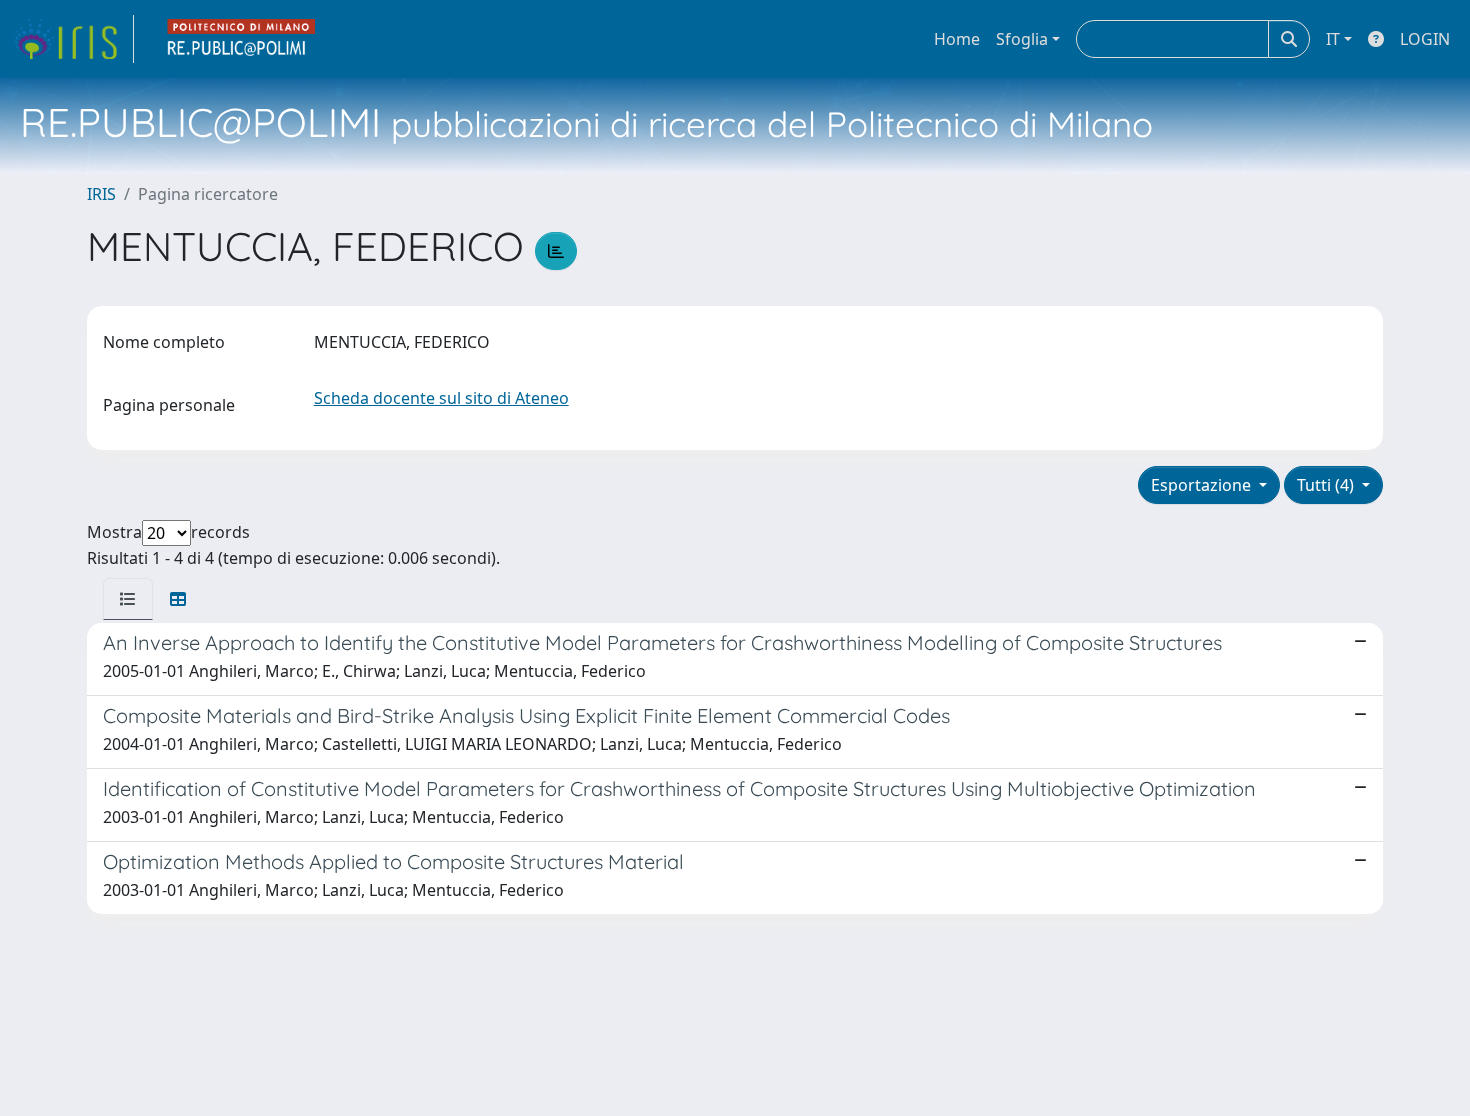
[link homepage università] (242, 39)
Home (957, 39)
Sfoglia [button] (1022, 39)
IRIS (101, 194)
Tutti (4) (1327, 485)
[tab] (128, 599)
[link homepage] (73, 39)
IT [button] (1333, 39)
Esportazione (1203, 485)
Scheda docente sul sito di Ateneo (441, 398)
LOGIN (1425, 39)
